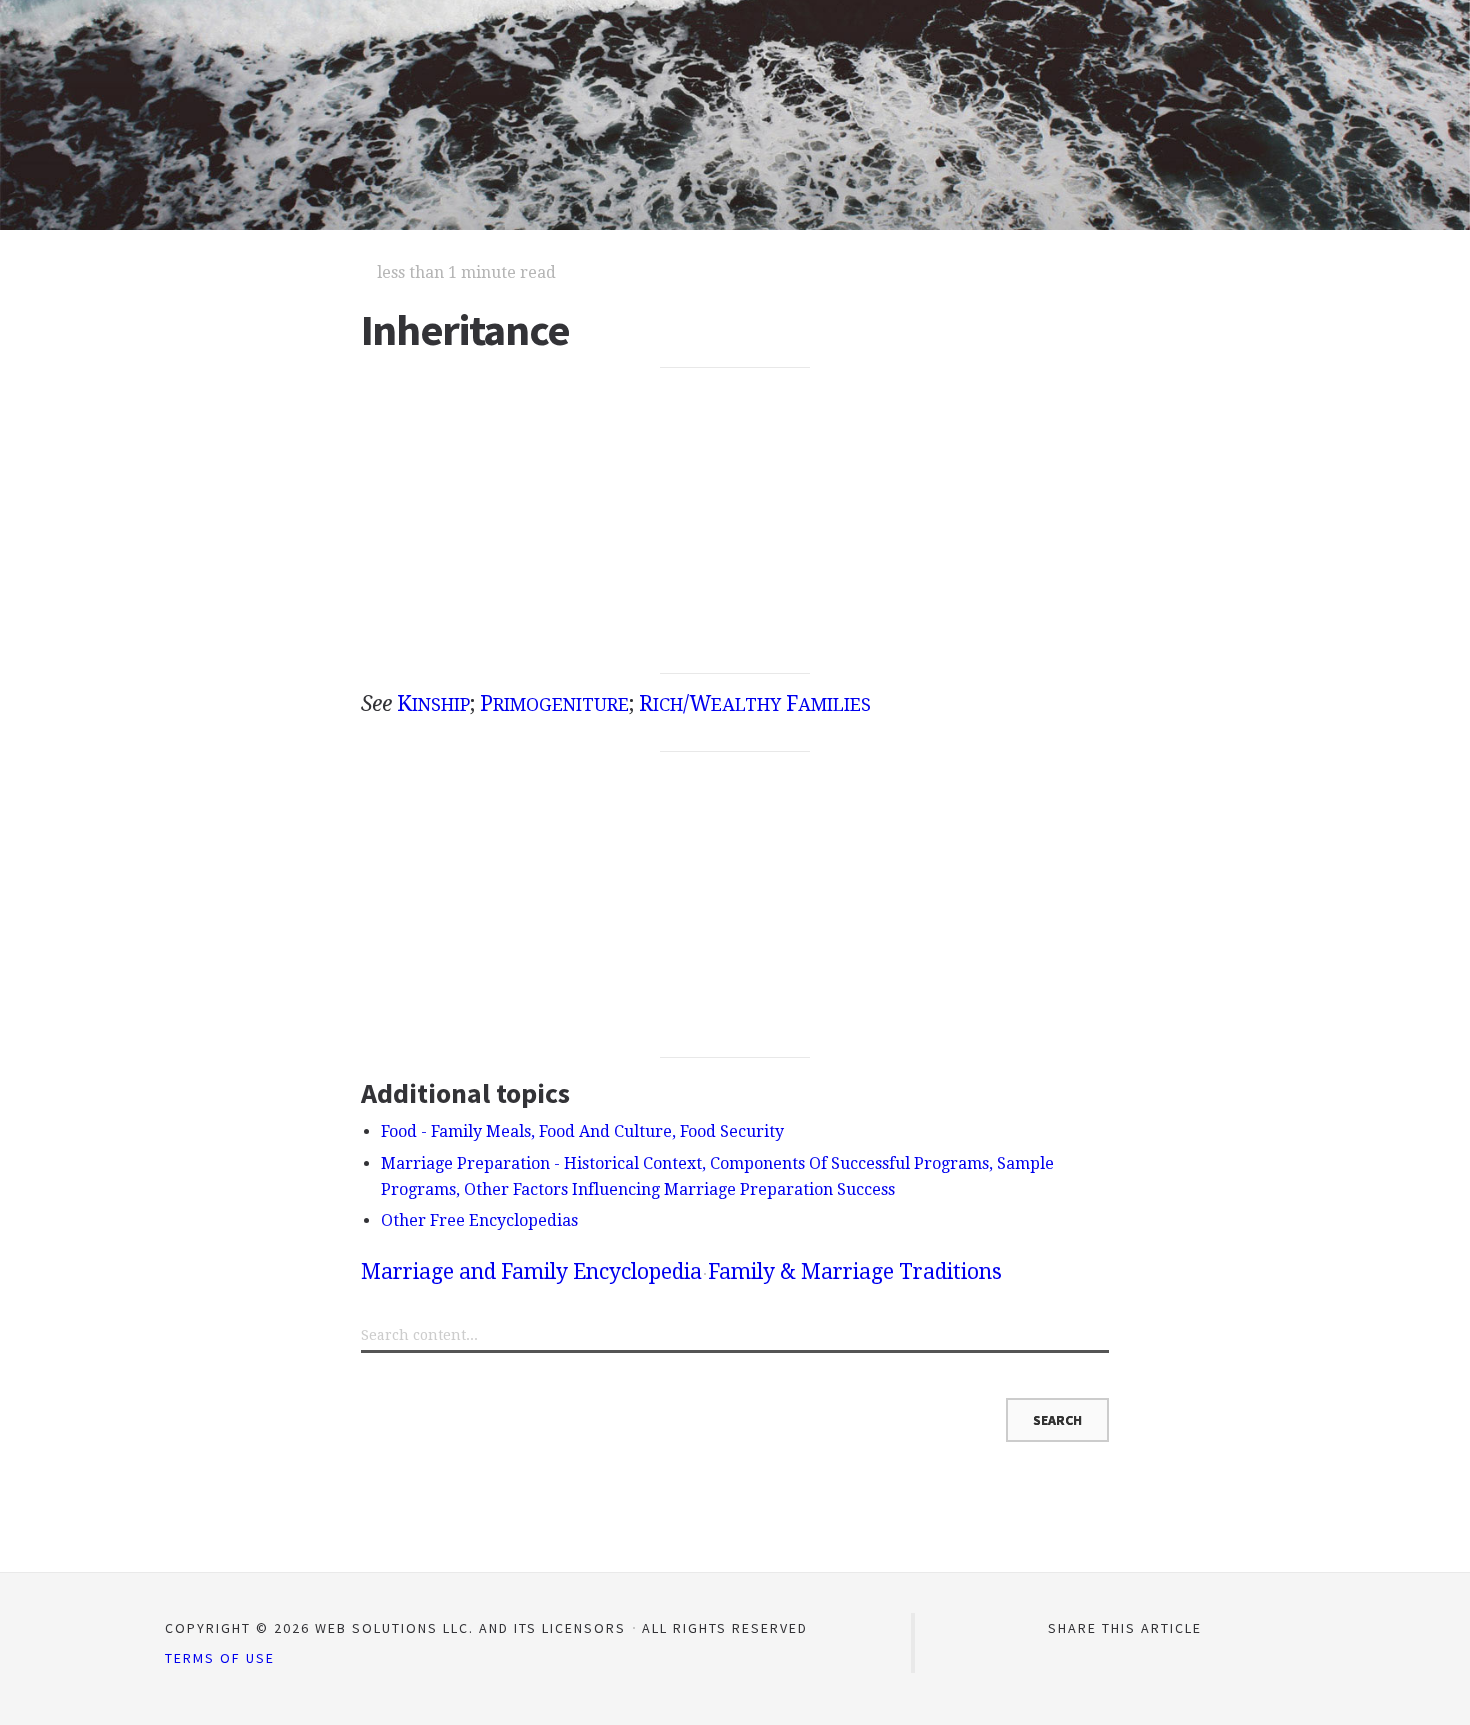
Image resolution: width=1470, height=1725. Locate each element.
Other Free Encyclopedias (479, 1220)
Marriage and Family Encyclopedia (531, 1271)
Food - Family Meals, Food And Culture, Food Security (582, 1131)
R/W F (755, 703)
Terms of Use (220, 1658)
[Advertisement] (735, 521)
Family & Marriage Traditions (855, 1271)
